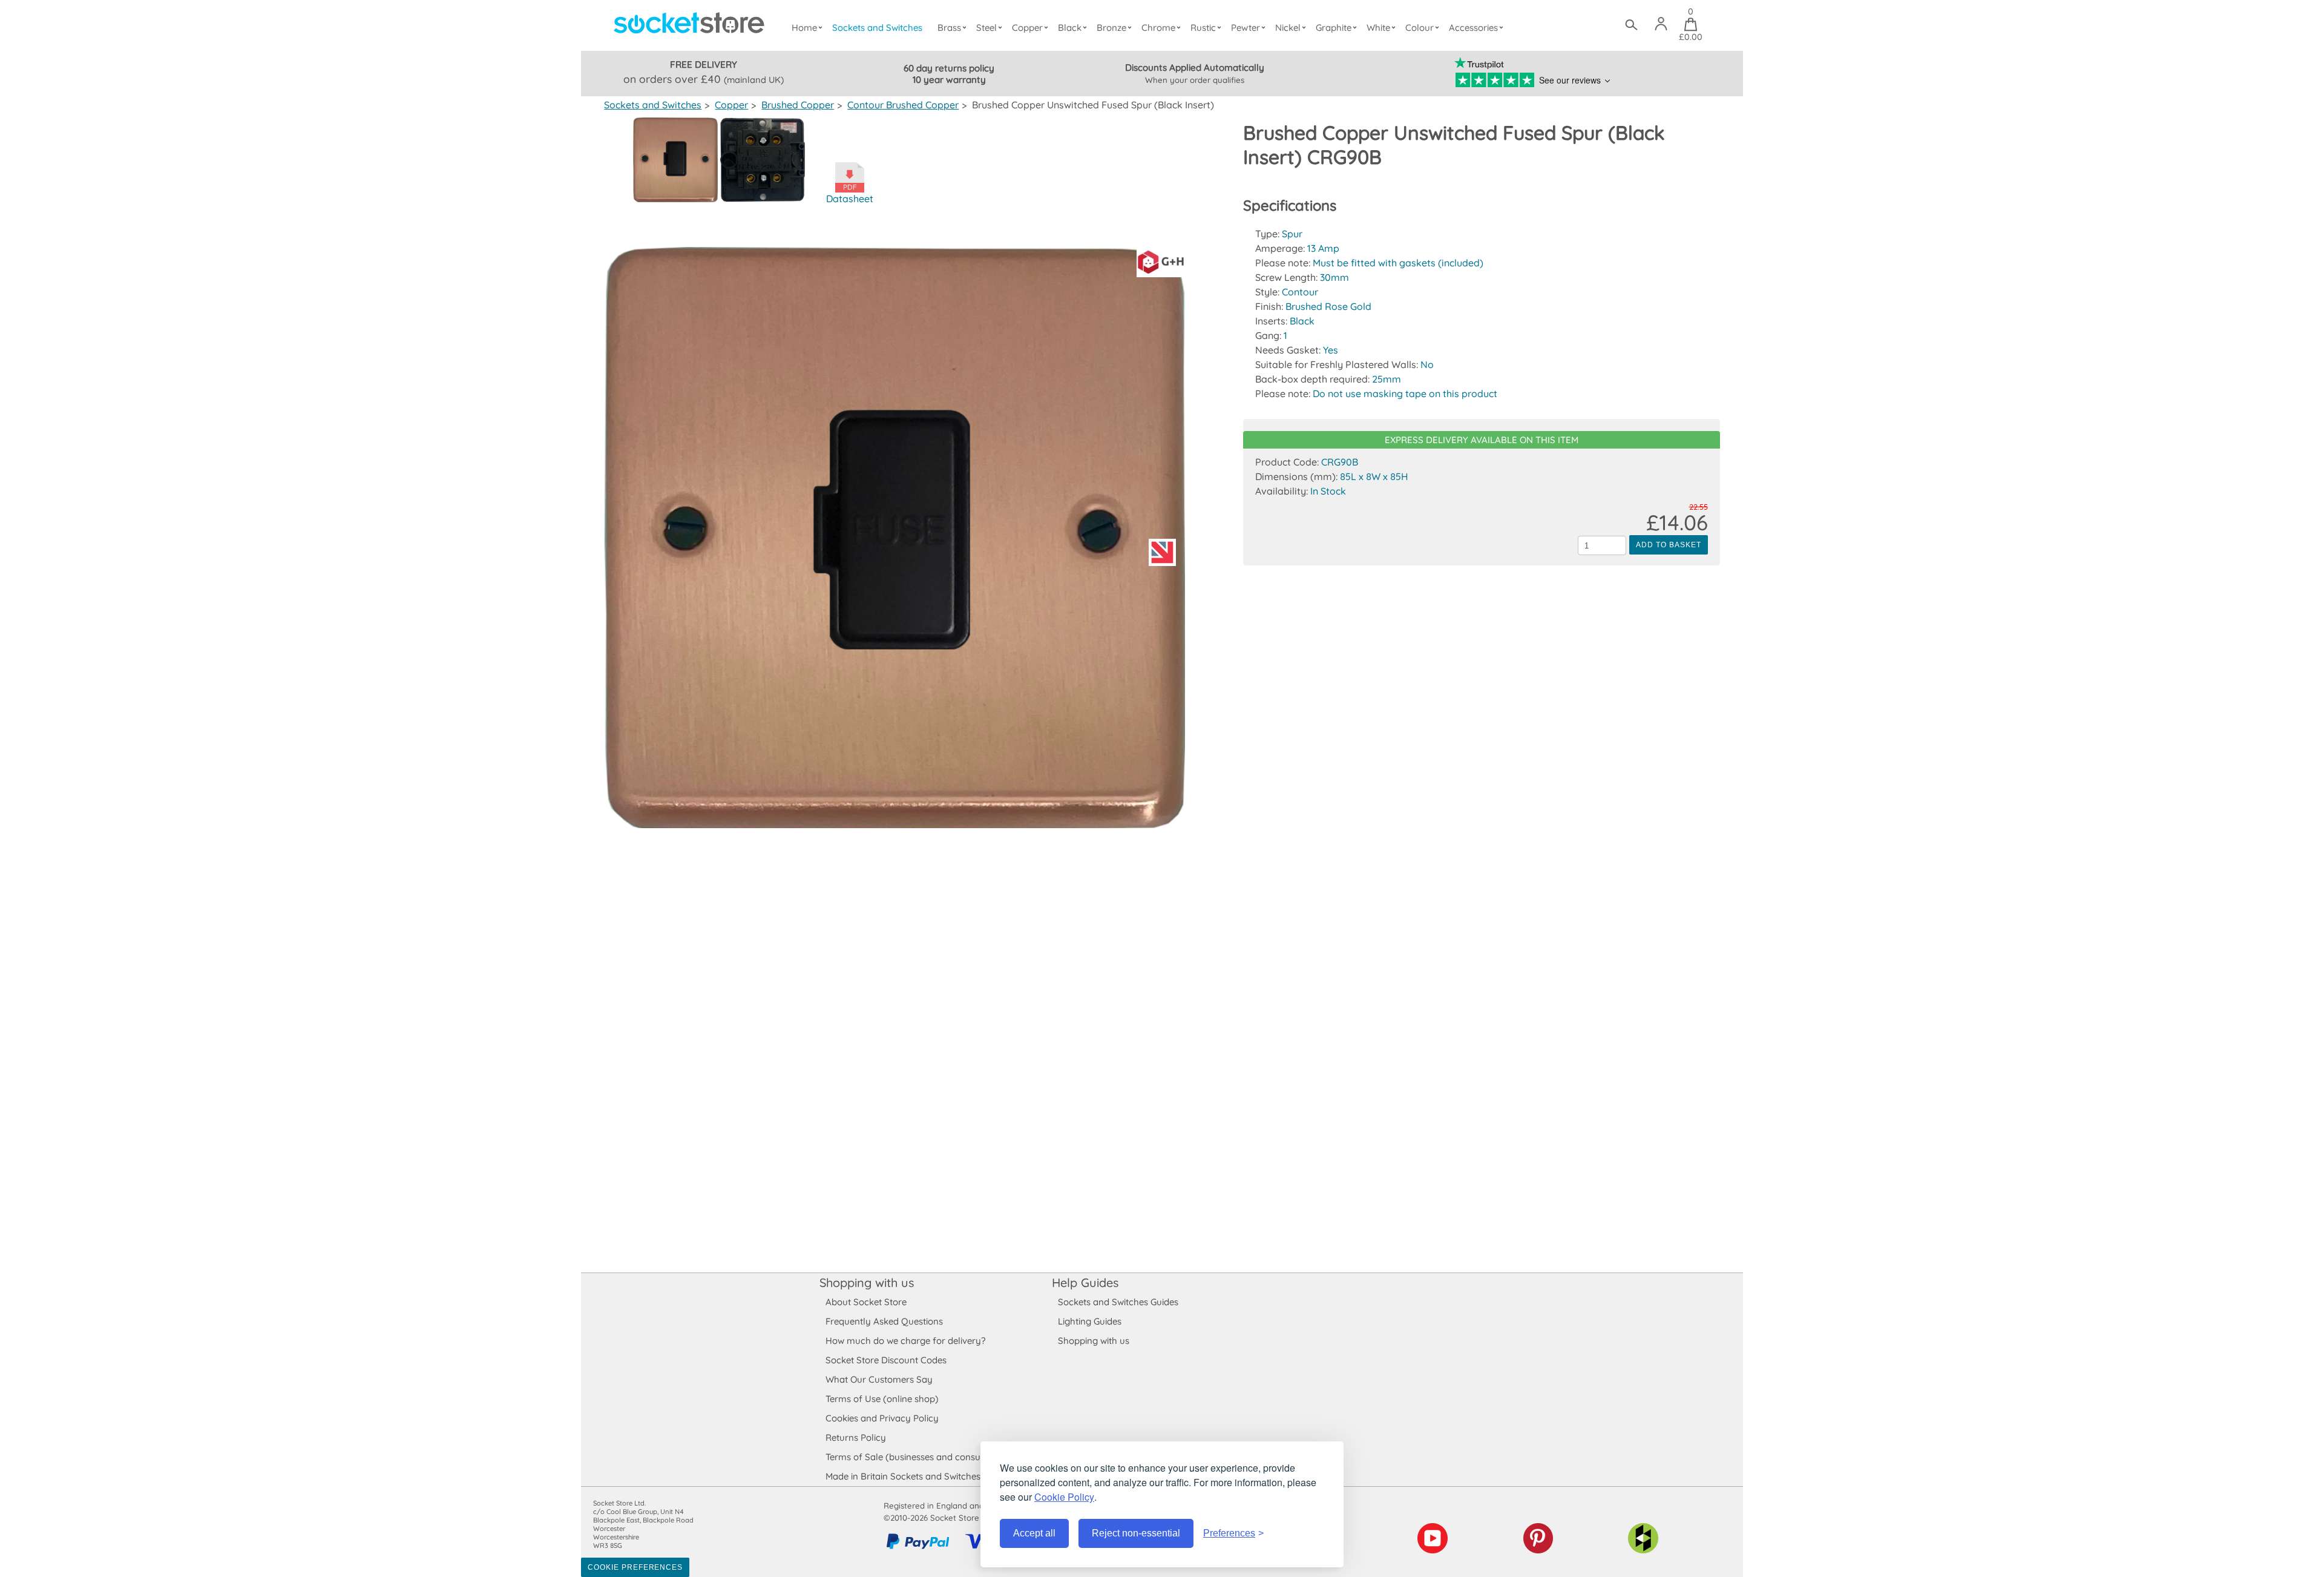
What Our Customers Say (879, 1379)
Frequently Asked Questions (884, 1321)
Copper (1027, 28)
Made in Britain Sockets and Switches (903, 1476)
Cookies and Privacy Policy (882, 1418)
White (1378, 28)
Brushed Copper (798, 105)
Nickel (1288, 28)
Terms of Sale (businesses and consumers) (915, 1457)
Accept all (1034, 1533)
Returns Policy (856, 1437)
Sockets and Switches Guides (1118, 1302)
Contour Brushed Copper (903, 105)
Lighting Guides (1090, 1321)
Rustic (1203, 28)
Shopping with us (867, 1282)
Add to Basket (1668, 545)
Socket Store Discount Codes (886, 1360)
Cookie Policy (1064, 1497)
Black (1070, 28)
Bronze (1111, 28)
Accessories (1473, 28)
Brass (949, 28)
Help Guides (1085, 1282)
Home (804, 28)
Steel (986, 28)
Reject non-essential (1136, 1533)
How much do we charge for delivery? (905, 1341)
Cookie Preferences (635, 1567)
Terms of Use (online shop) (882, 1399)
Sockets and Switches (877, 28)
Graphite (1334, 28)
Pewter (1246, 28)
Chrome (1158, 28)
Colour (1420, 28)
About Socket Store (866, 1302)
